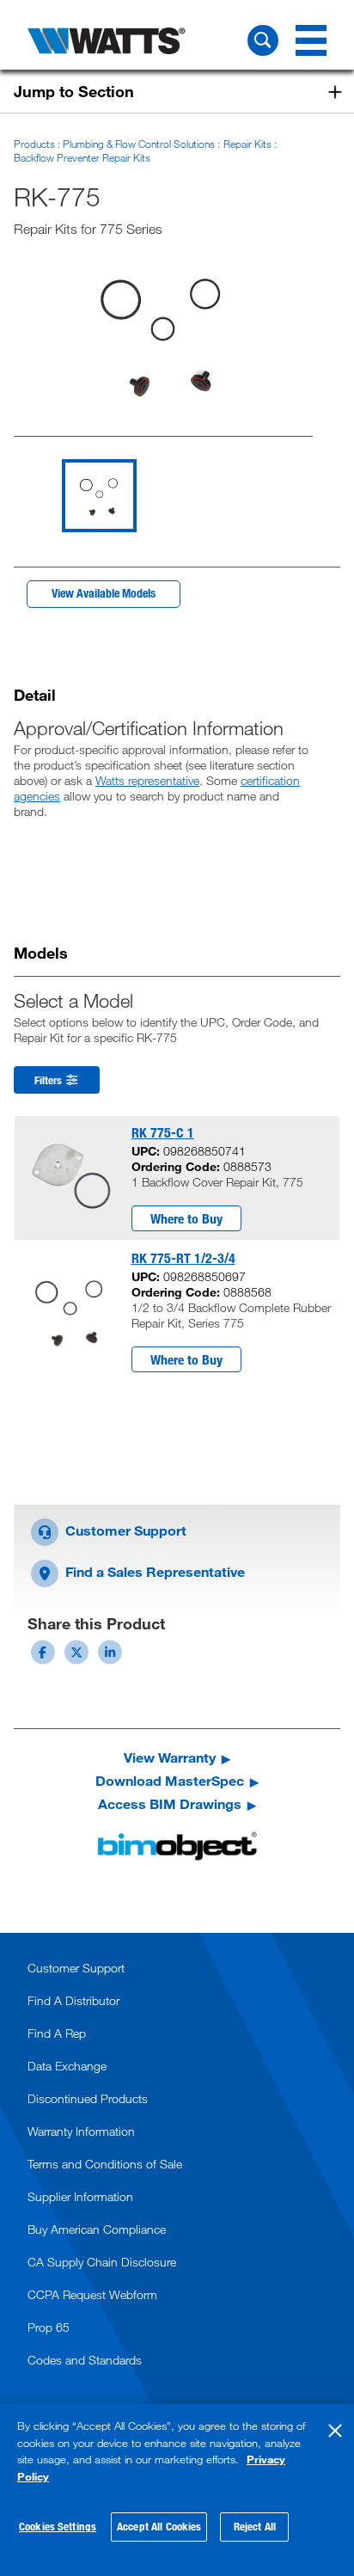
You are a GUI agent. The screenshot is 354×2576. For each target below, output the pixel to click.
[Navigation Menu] (311, 40)
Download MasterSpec (170, 1781)
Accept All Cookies (159, 2526)
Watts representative (147, 780)
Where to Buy (186, 1218)
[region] (177, 2490)
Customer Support (124, 1530)
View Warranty (170, 1757)
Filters (49, 1080)
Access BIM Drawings (170, 1804)
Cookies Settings (58, 2526)
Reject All (255, 2526)
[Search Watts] (263, 40)
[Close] (335, 2431)
